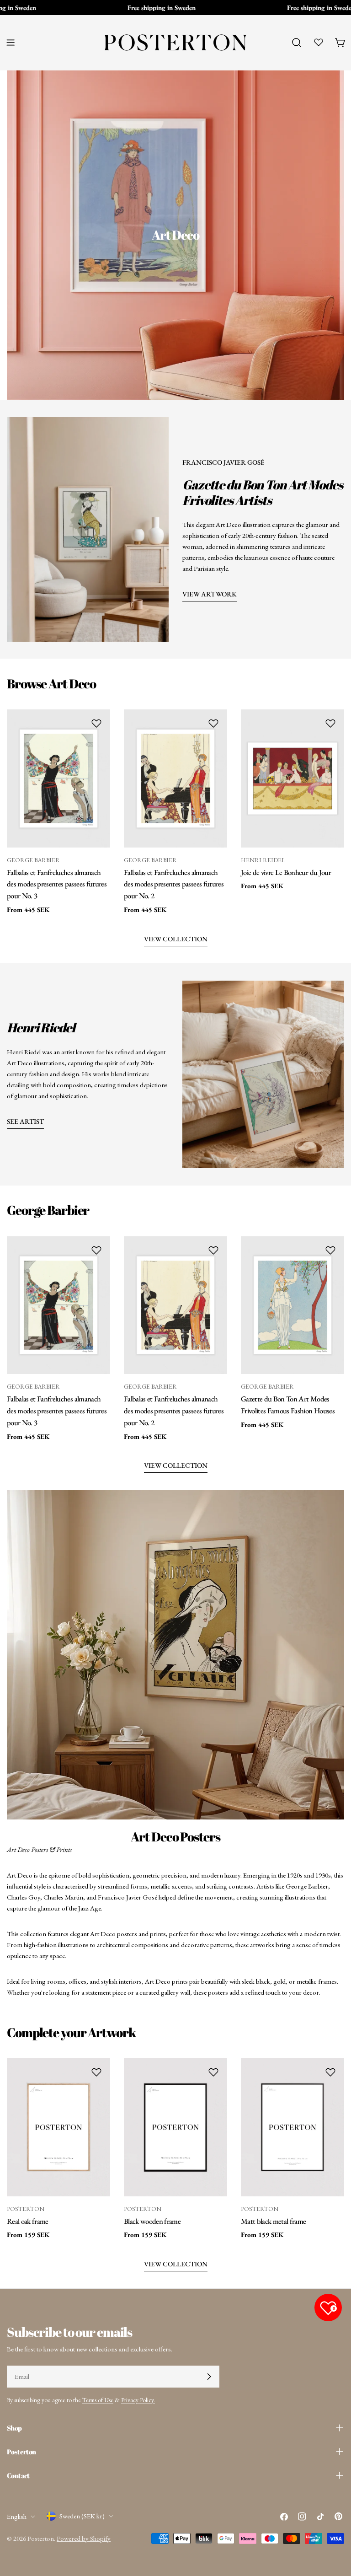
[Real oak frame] (58, 2127)
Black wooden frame (152, 2221)
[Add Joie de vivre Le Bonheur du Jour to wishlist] (330, 723)
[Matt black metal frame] (292, 2127)
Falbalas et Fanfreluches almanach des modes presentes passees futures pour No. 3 (57, 884)
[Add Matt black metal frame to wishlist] (330, 2072)
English (17, 2516)
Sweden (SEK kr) (82, 2516)
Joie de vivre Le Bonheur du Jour (286, 872)
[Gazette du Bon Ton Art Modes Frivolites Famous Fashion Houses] (292, 1305)
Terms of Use (98, 2400)
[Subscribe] (209, 2377)
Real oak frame (28, 2221)
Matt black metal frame (273, 2221)
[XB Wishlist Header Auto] (319, 42)
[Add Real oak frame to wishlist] (96, 2072)
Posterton (41, 2538)
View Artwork (210, 594)
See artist (25, 1121)
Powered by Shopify (84, 2538)
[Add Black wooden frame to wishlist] (213, 2072)
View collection (176, 1465)
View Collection (176, 939)
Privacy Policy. (138, 2400)
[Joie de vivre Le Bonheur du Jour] (292, 778)
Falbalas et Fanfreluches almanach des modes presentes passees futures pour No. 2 (174, 884)
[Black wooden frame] (175, 2127)
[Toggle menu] (11, 43)
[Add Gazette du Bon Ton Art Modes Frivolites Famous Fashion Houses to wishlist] (330, 1250)
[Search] (297, 43)
